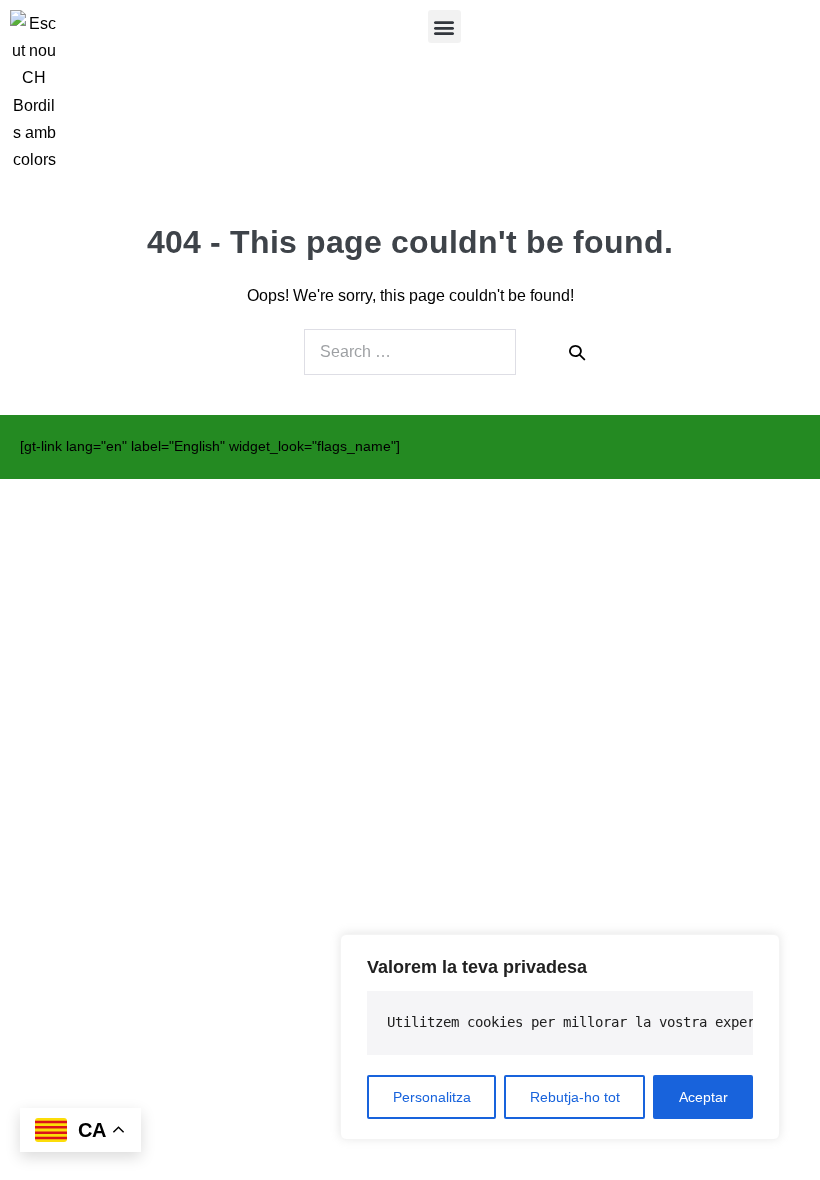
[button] (444, 26)
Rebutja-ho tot (575, 1097)
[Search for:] (410, 352)
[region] (560, 1037)
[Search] (577, 352)
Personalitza (432, 1097)
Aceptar (703, 1097)
